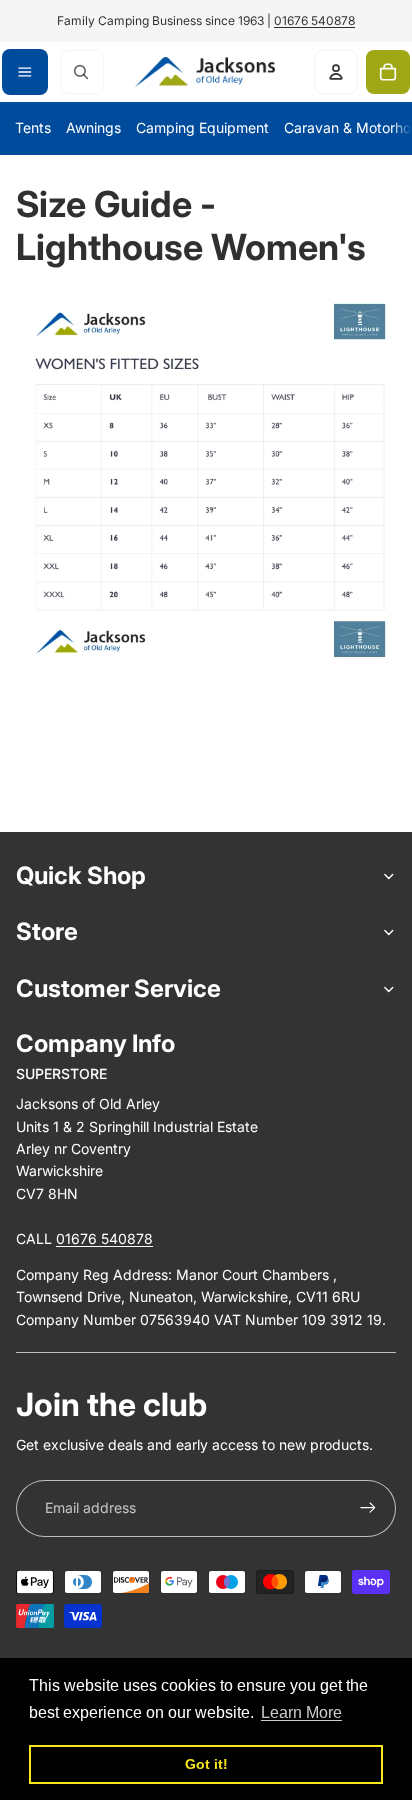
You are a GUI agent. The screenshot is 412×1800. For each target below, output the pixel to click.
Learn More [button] (301, 1712)
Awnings (93, 127)
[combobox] (82, 72)
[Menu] (25, 72)
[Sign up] (368, 1508)
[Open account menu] (336, 72)
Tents (33, 127)
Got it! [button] (206, 1764)
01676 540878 (314, 20)
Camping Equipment (202, 127)
